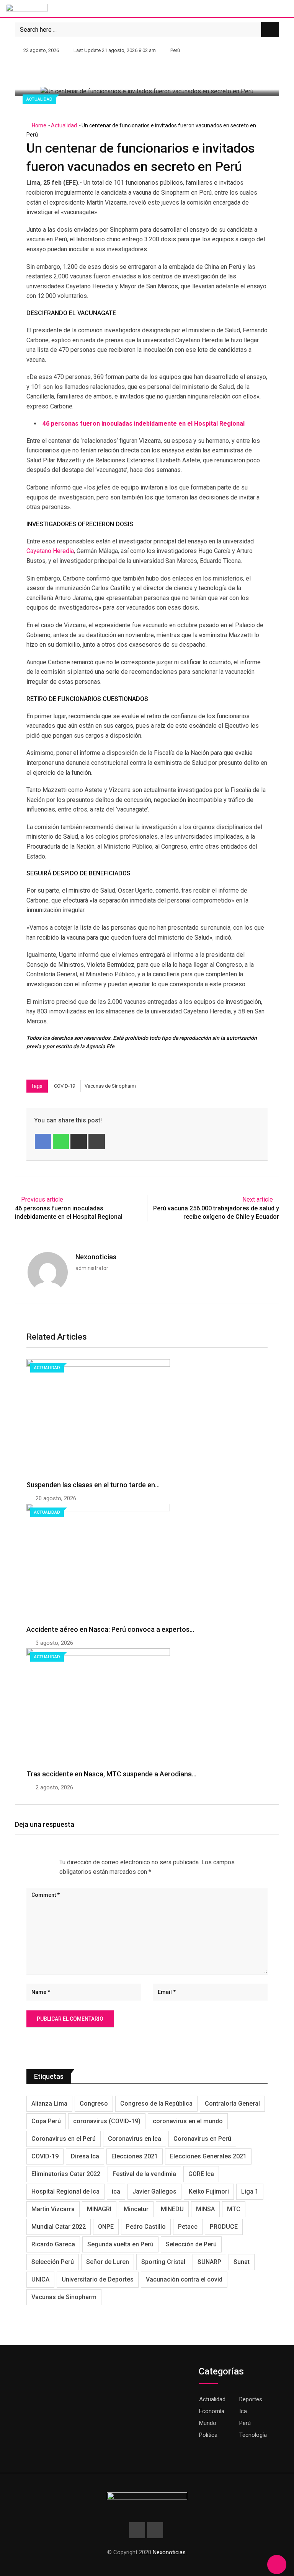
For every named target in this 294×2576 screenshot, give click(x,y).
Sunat (242, 2262)
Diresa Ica (85, 2156)
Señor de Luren (108, 2262)
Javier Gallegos (154, 2191)
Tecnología (253, 2435)
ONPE (106, 2227)
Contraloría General (232, 2104)
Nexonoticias (96, 1257)
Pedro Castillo (146, 2227)
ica (116, 2191)
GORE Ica (201, 2174)
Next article (258, 1199)
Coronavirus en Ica (135, 2139)
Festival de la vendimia (144, 2174)
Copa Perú (46, 2121)
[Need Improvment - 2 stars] (33, 1862)
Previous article (42, 1199)
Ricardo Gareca (53, 2244)
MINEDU (172, 2209)
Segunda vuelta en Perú (120, 2244)
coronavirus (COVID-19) (107, 2121)
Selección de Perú (191, 2244)
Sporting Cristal (163, 2262)
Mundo (208, 2423)
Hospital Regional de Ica (65, 2191)
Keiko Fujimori (209, 2191)
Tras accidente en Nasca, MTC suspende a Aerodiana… (111, 1774)
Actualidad (64, 125)
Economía (212, 2411)
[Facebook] (43, 1142)
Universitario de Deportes (98, 2279)
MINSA (205, 2209)
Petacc (188, 2227)
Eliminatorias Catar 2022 (66, 2174)
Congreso (94, 2104)
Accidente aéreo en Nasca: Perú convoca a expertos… (110, 1629)
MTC (234, 2209)
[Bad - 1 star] (27, 1862)
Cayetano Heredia (50, 551)
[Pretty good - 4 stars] (46, 1862)
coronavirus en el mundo (188, 2121)
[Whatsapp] (61, 1142)
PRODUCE (224, 2227)
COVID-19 (65, 1086)
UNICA (40, 2279)
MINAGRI (99, 2209)
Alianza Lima (49, 2104)
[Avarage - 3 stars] (39, 1862)
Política (208, 2435)
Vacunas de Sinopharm (110, 1086)
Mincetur (136, 2209)
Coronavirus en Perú (202, 2139)
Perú (245, 2423)
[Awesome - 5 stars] (52, 1862)
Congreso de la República (156, 2104)
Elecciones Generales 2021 (208, 2156)
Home (38, 125)
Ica (243, 2411)
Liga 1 (250, 2191)
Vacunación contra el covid (184, 2279)
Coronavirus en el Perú (64, 2139)
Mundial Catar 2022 (59, 2227)
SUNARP (209, 2262)
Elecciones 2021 (135, 2156)
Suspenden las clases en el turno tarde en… (93, 1485)
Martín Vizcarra (53, 2209)
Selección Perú (53, 2262)
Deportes (251, 2399)
